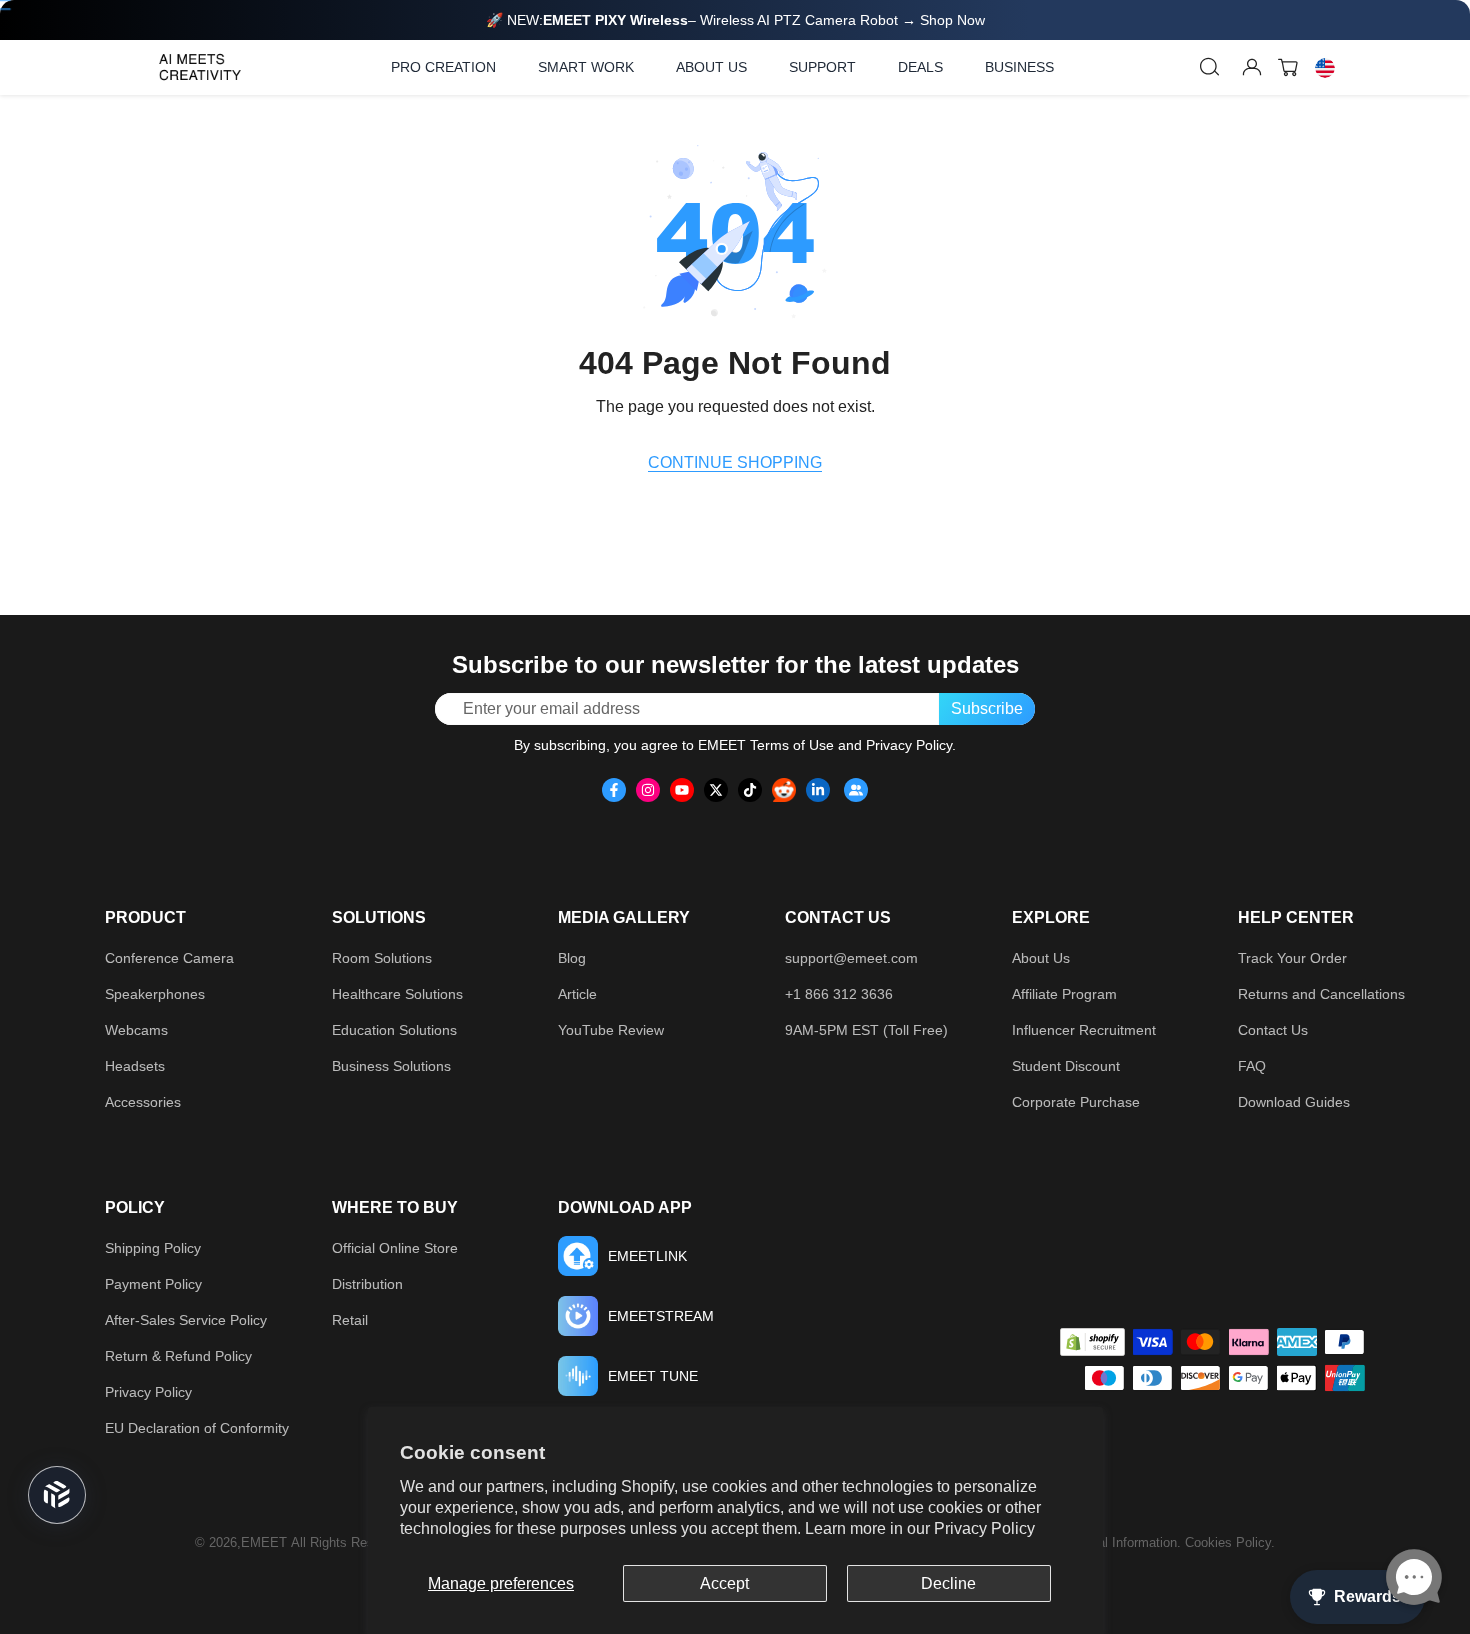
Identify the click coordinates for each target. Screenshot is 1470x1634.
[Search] (1210, 67)
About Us (1041, 958)
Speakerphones (155, 994)
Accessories (143, 1102)
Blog (572, 958)
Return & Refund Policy (178, 1356)
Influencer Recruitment (1084, 1030)
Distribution (367, 1284)
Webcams (136, 1030)
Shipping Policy (153, 1248)
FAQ (1252, 1066)
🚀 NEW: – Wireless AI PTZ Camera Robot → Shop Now (735, 20)
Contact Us (1273, 1030)
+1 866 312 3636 (839, 994)
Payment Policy (153, 1284)
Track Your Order (1292, 958)
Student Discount (1066, 1066)
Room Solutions (382, 958)
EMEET (264, 1542)
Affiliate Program (1064, 994)
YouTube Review (611, 1030)
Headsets (135, 1066)
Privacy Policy (984, 1528)
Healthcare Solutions (397, 994)
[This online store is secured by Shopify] (1092, 1342)
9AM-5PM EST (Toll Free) (866, 1030)
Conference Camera (169, 958)
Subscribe (987, 708)
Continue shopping (735, 462)
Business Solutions (391, 1066)
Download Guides (1294, 1102)
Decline (948, 1583)
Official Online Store (395, 1248)
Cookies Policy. (1230, 1542)
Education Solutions (394, 1030)
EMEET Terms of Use (766, 745)
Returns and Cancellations (1321, 994)
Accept (724, 1583)
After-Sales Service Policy (186, 1320)
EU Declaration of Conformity (197, 1428)
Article (577, 994)
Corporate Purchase (1076, 1102)
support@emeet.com (851, 958)
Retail (350, 1320)
